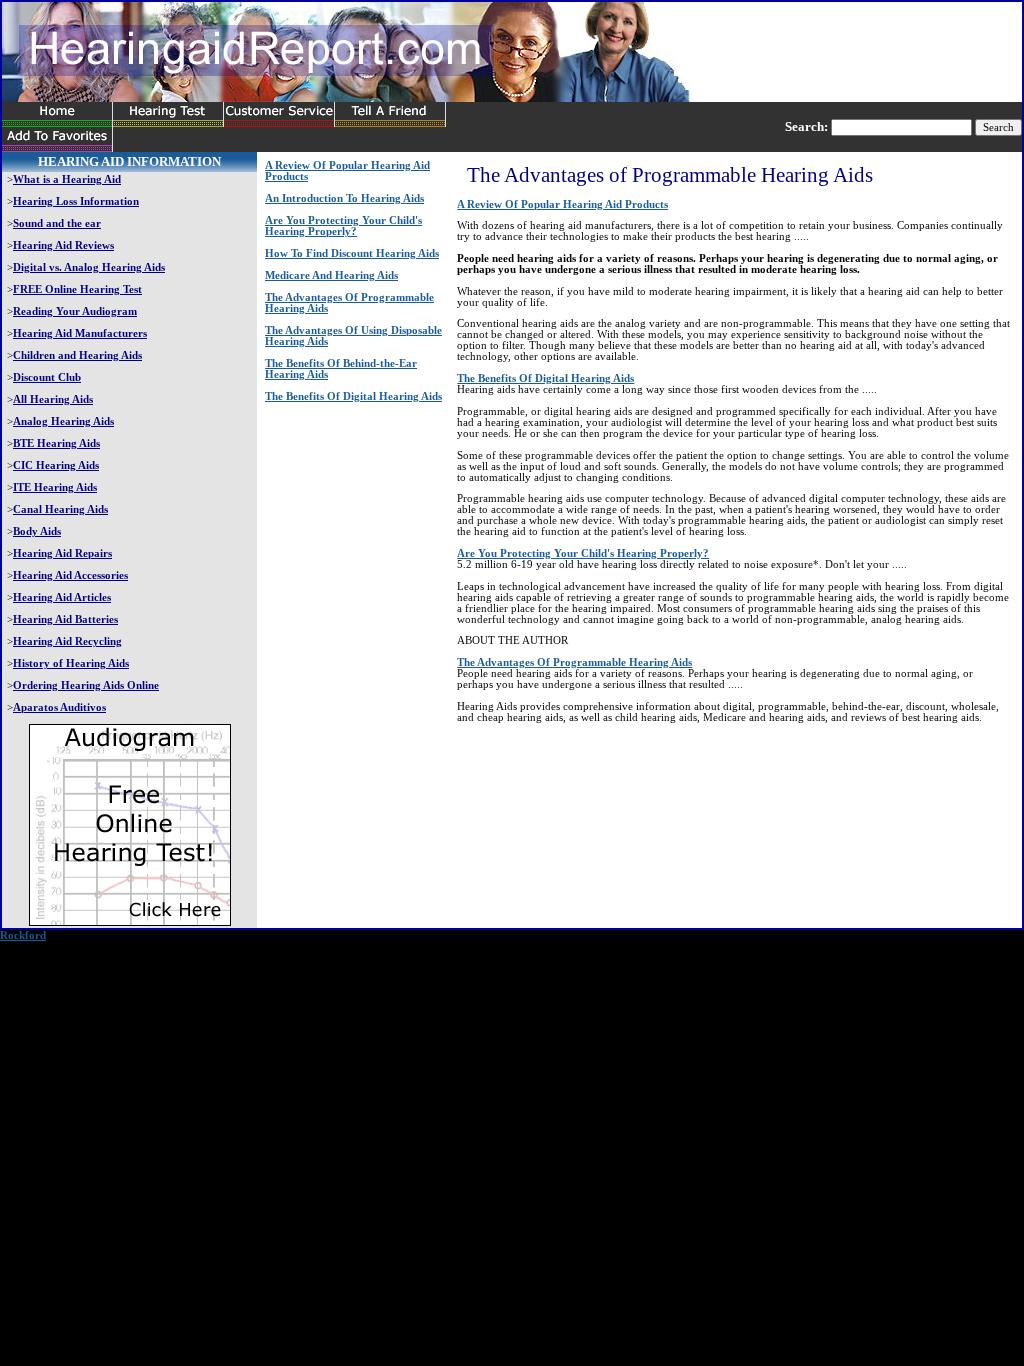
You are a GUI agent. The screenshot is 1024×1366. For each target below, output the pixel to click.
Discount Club (47, 377)
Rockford (23, 935)
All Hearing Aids (53, 399)
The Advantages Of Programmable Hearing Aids (574, 662)
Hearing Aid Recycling (67, 641)
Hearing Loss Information (76, 201)
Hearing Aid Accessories (70, 575)
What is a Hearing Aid (67, 179)
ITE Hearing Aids (55, 487)
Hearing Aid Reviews (63, 245)
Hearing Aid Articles (62, 597)
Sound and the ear (57, 223)
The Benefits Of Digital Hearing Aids (353, 396)
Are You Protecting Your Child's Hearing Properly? (343, 226)
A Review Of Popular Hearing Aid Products (562, 204)
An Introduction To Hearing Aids (344, 198)
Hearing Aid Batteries (65, 619)
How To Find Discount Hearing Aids (352, 253)
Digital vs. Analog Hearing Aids (89, 267)
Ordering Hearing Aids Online (86, 685)
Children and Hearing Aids (77, 355)
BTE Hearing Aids (56, 443)
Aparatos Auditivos (59, 707)
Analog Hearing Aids (63, 421)
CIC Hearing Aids (56, 465)
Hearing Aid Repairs (62, 553)
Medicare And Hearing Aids (331, 275)
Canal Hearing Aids (60, 509)
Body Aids (37, 531)
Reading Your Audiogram (75, 311)
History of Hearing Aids (71, 663)
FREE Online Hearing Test (77, 289)
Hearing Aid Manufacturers (80, 333)
